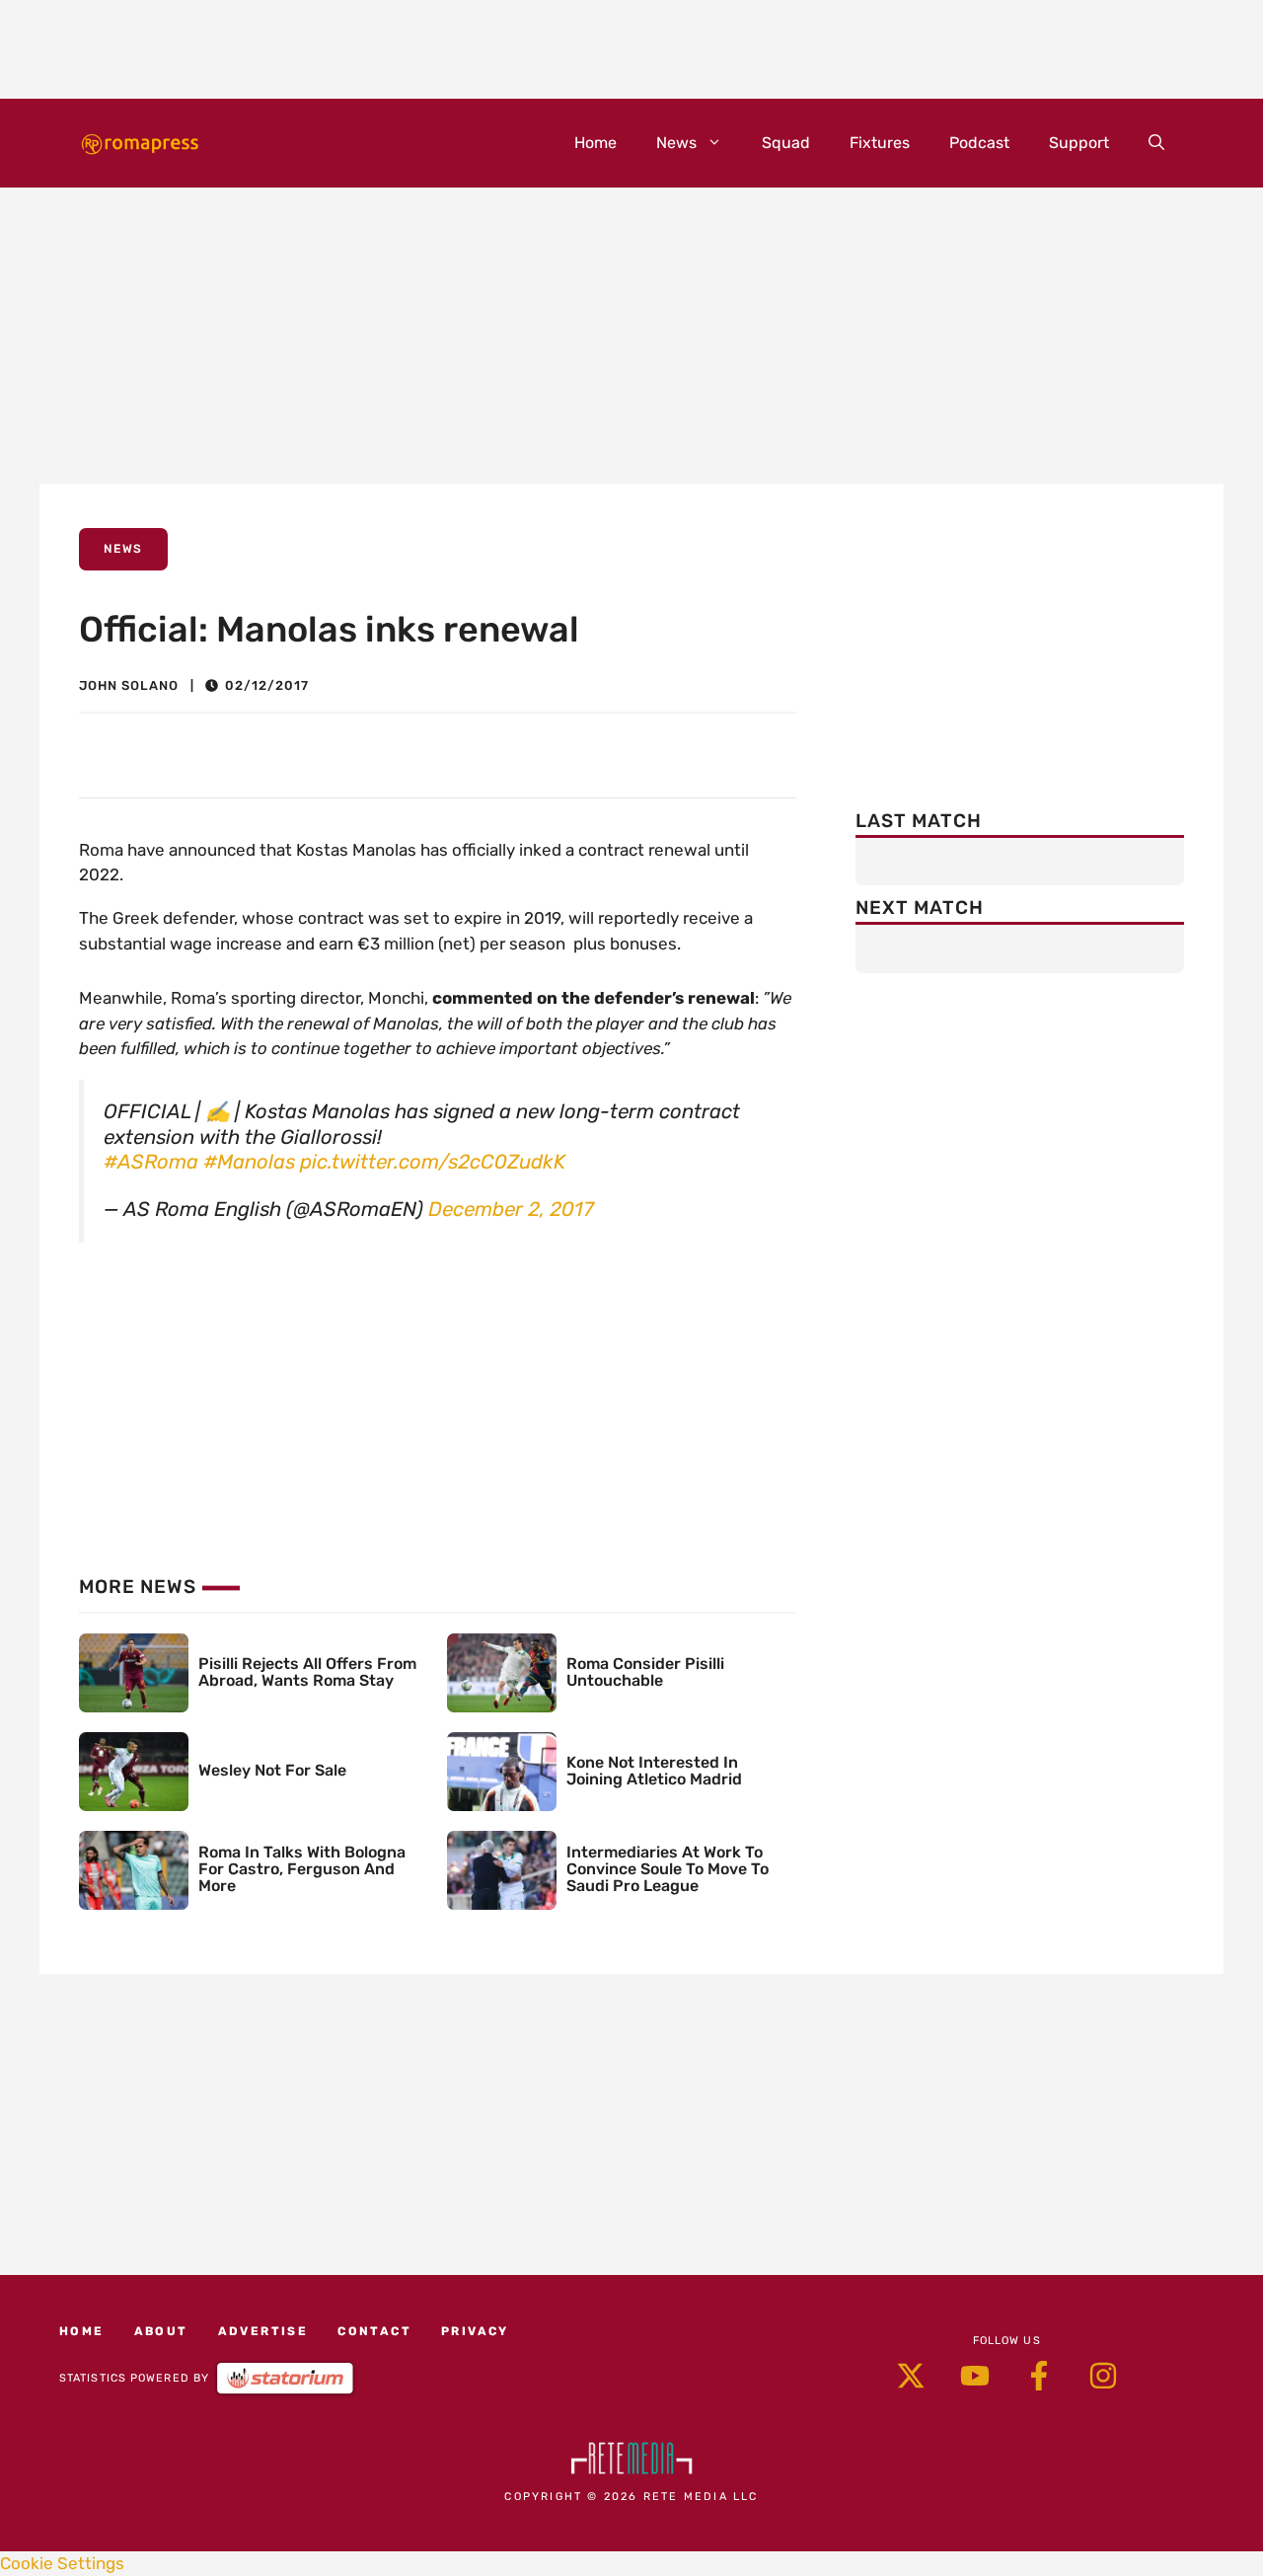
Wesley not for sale (272, 1770)
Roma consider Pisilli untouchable (645, 1672)
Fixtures (880, 143)
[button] (1156, 143)
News (676, 143)
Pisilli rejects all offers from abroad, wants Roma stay (307, 1672)
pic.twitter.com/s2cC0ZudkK (433, 1162)
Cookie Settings (62, 2563)
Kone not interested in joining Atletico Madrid (654, 1771)
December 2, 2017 (511, 1209)
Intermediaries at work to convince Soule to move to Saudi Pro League (668, 1869)
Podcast (979, 143)
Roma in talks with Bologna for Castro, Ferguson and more (302, 1869)
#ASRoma (151, 1162)
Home (595, 143)
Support (1079, 143)
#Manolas (249, 1162)
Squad (786, 143)
